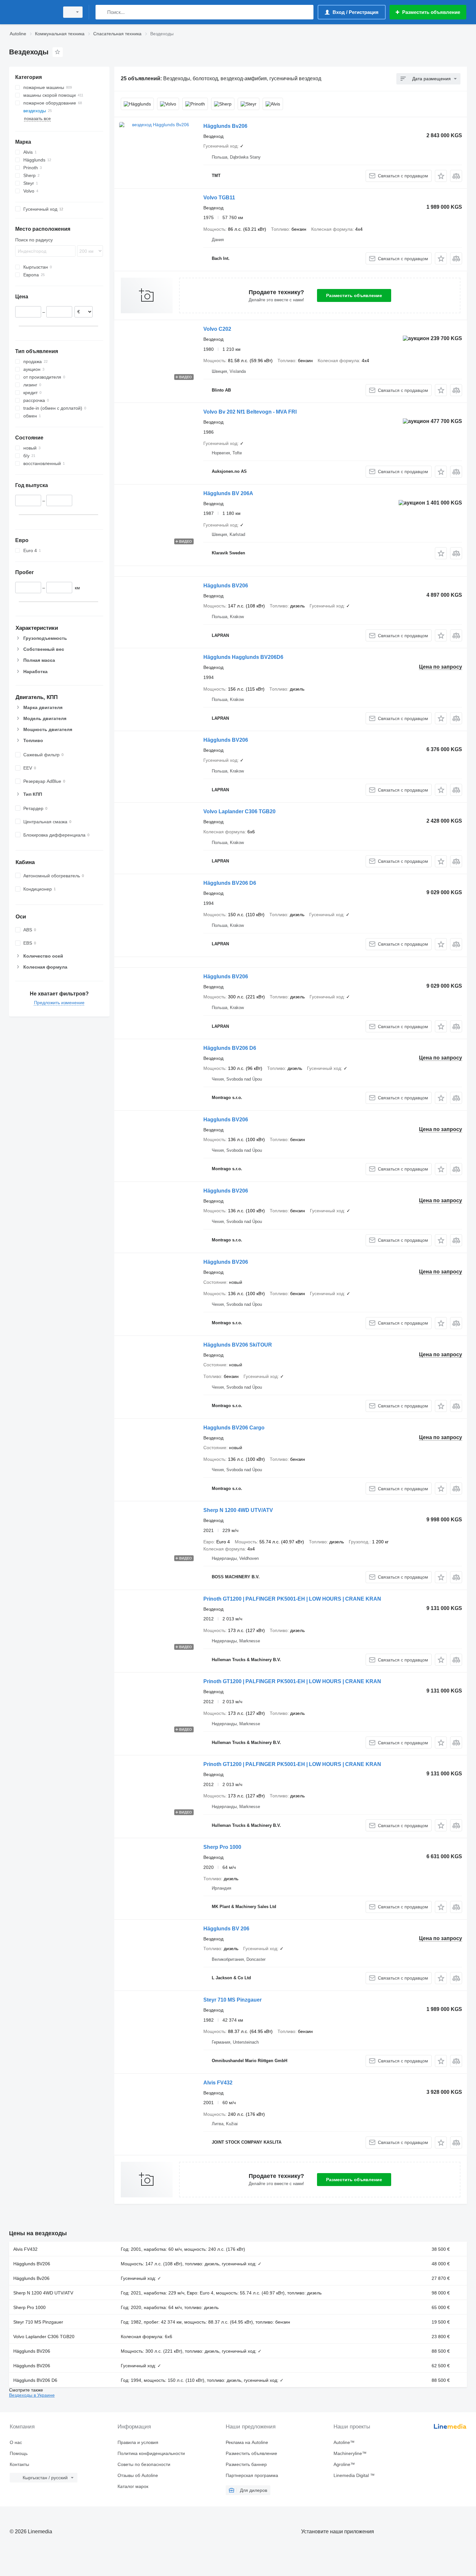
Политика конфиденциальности (151, 2453)
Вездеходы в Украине (32, 2395)
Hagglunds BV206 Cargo (234, 1428)
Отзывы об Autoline (138, 2475)
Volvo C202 (217, 329)
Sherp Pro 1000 (222, 1847)
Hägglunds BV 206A (228, 493)
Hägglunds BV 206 (226, 1929)
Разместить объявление (354, 295)
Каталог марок (133, 2486)
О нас (16, 2442)
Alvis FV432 (218, 2083)
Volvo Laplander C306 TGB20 (239, 811)
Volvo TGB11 (219, 198)
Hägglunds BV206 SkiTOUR (238, 1345)
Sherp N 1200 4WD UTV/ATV (238, 1510)
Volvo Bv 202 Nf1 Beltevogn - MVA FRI (250, 412)
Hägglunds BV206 (226, 586)
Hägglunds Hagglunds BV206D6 (243, 657)
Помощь (19, 2453)
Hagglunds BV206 (226, 1120)
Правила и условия (138, 2442)
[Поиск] (102, 12)
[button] (441, 176)
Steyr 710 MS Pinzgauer (232, 2000)
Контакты (19, 2464)
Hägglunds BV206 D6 (230, 883)
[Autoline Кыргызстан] (32, 12)
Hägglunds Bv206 (225, 126)
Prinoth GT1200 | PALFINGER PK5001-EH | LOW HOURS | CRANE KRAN (292, 1599)
